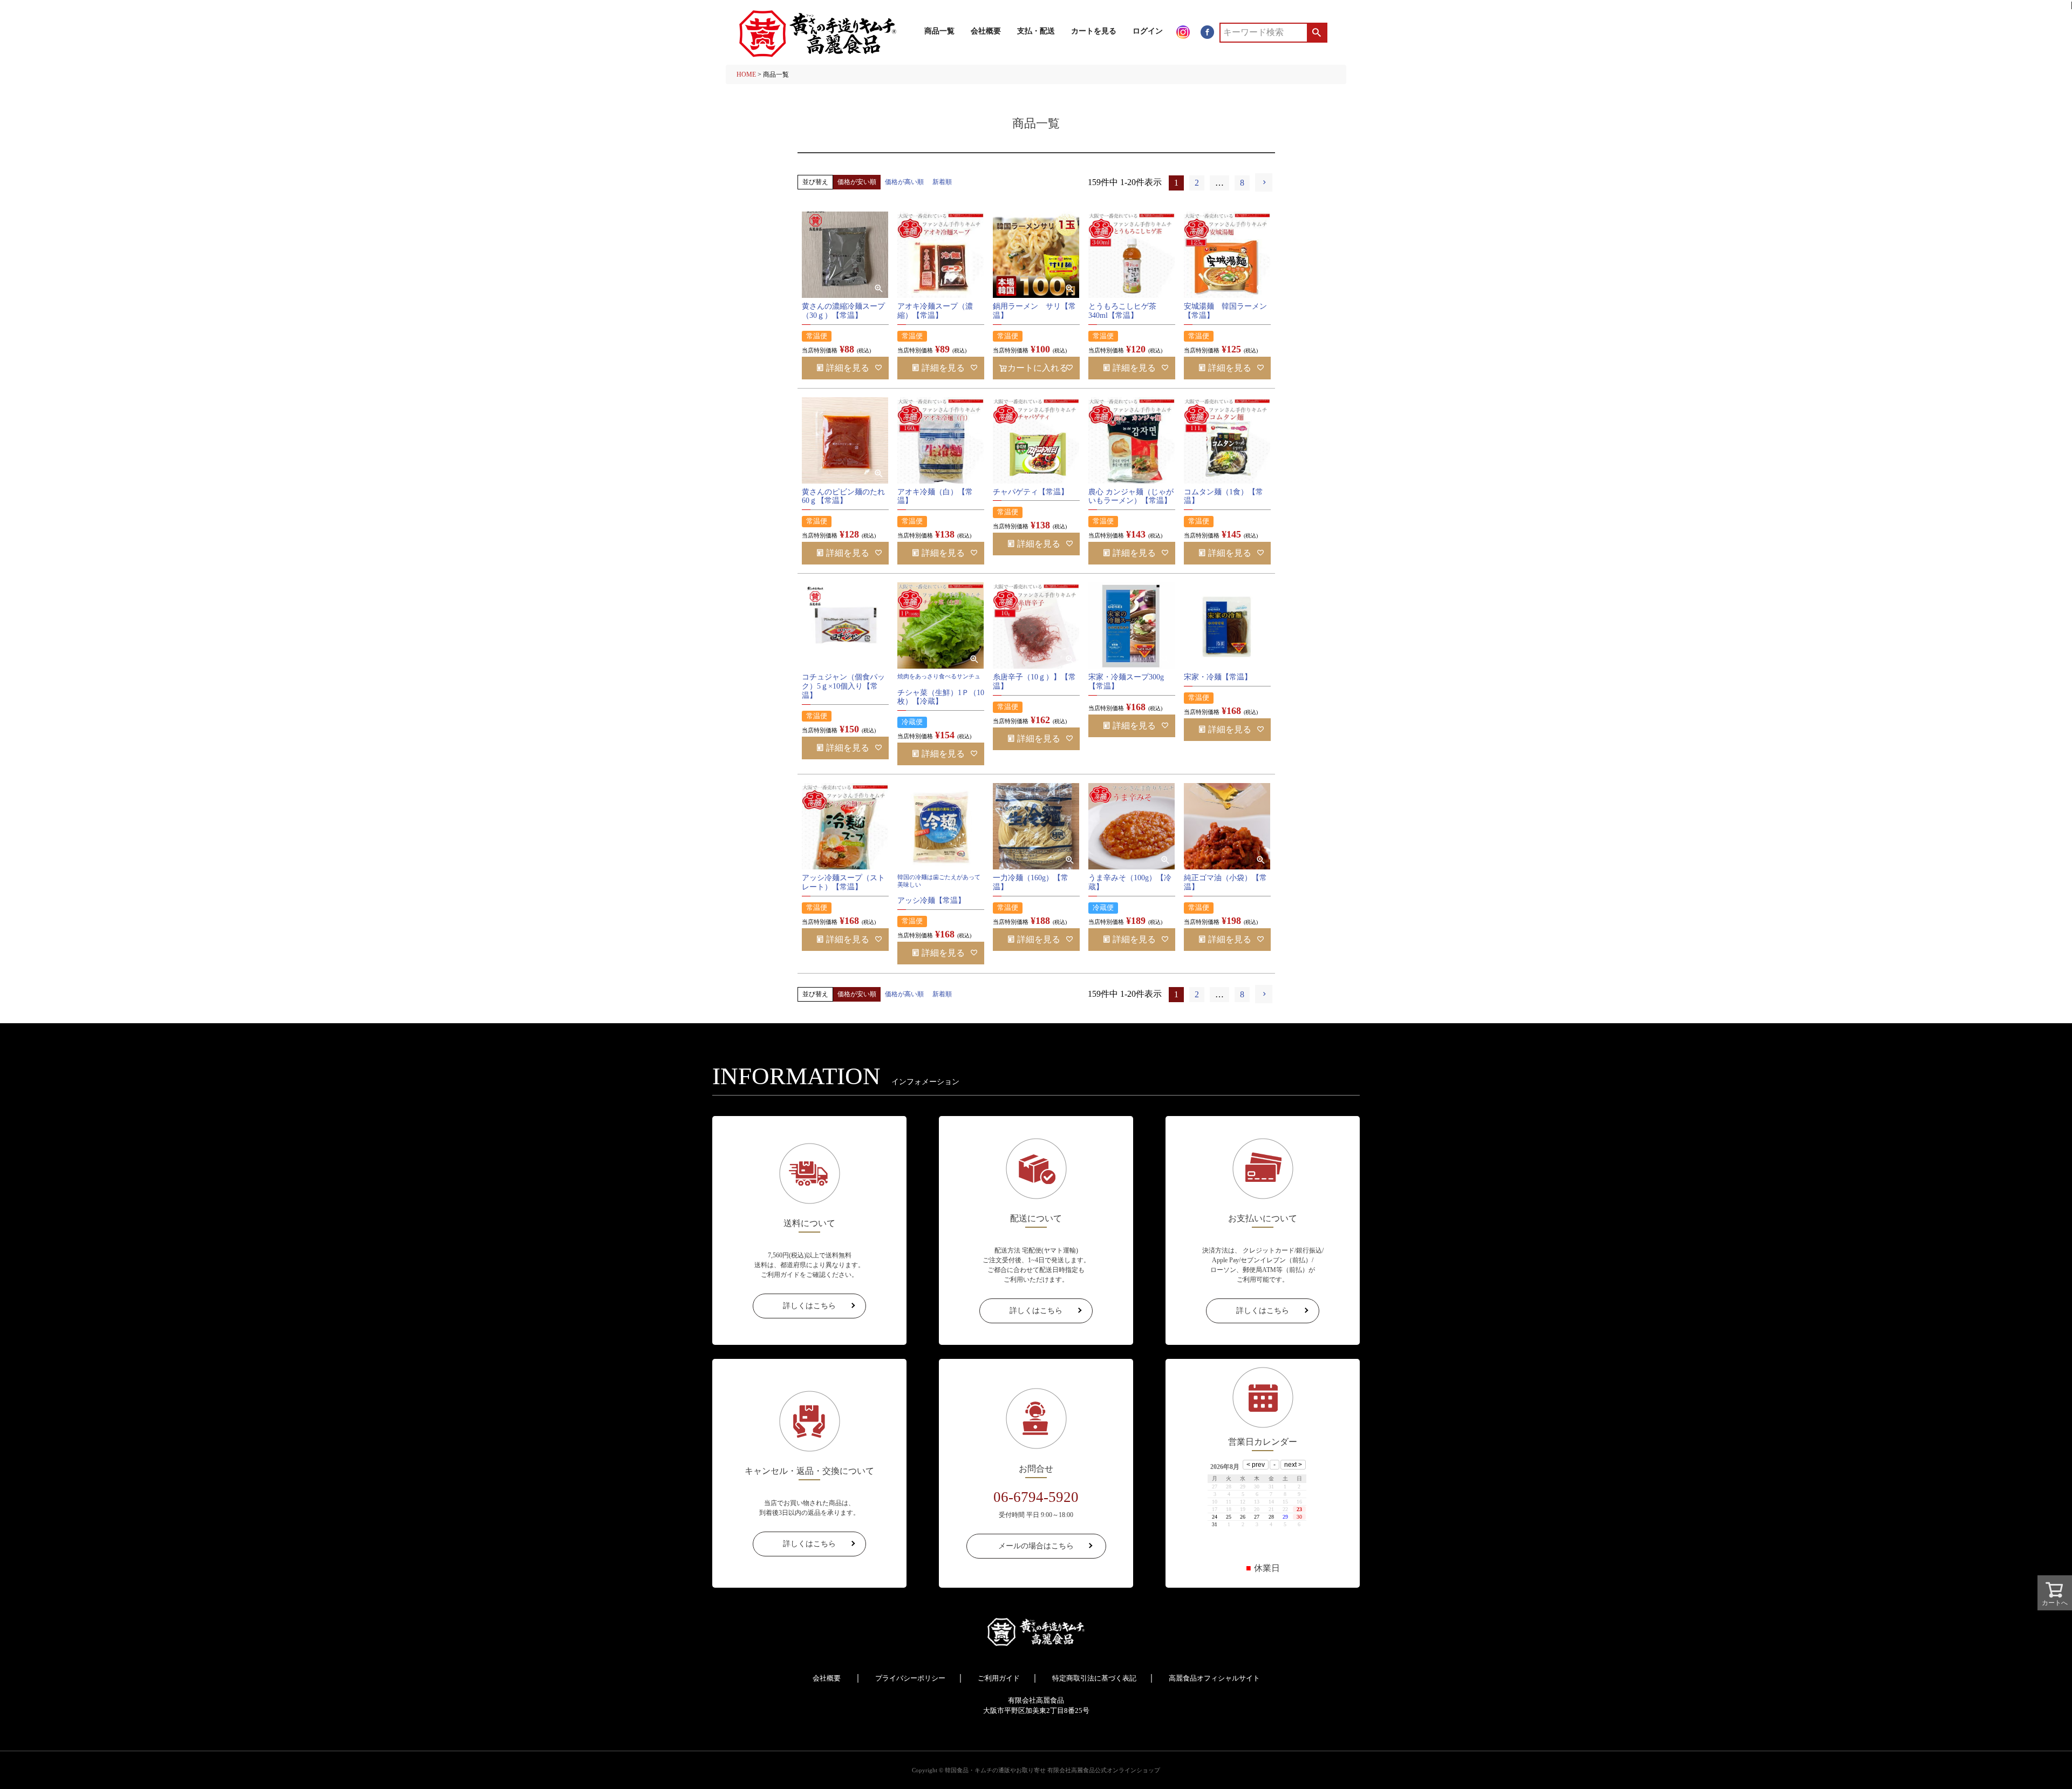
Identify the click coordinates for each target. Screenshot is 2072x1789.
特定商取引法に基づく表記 (1094, 1678)
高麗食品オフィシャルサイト (1214, 1678)
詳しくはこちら (809, 1306)
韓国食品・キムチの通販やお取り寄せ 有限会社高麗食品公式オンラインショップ (1052, 1770)
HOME (746, 74)
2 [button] (1197, 183)
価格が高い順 (904, 182)
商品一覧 (939, 31)
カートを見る (1094, 31)
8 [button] (1242, 183)
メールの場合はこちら (1036, 1546)
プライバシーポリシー (910, 1678)
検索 (1316, 32)
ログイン (1148, 31)
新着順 (942, 182)
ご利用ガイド (999, 1678)
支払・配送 (1036, 31)
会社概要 (986, 31)
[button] (1264, 182)
